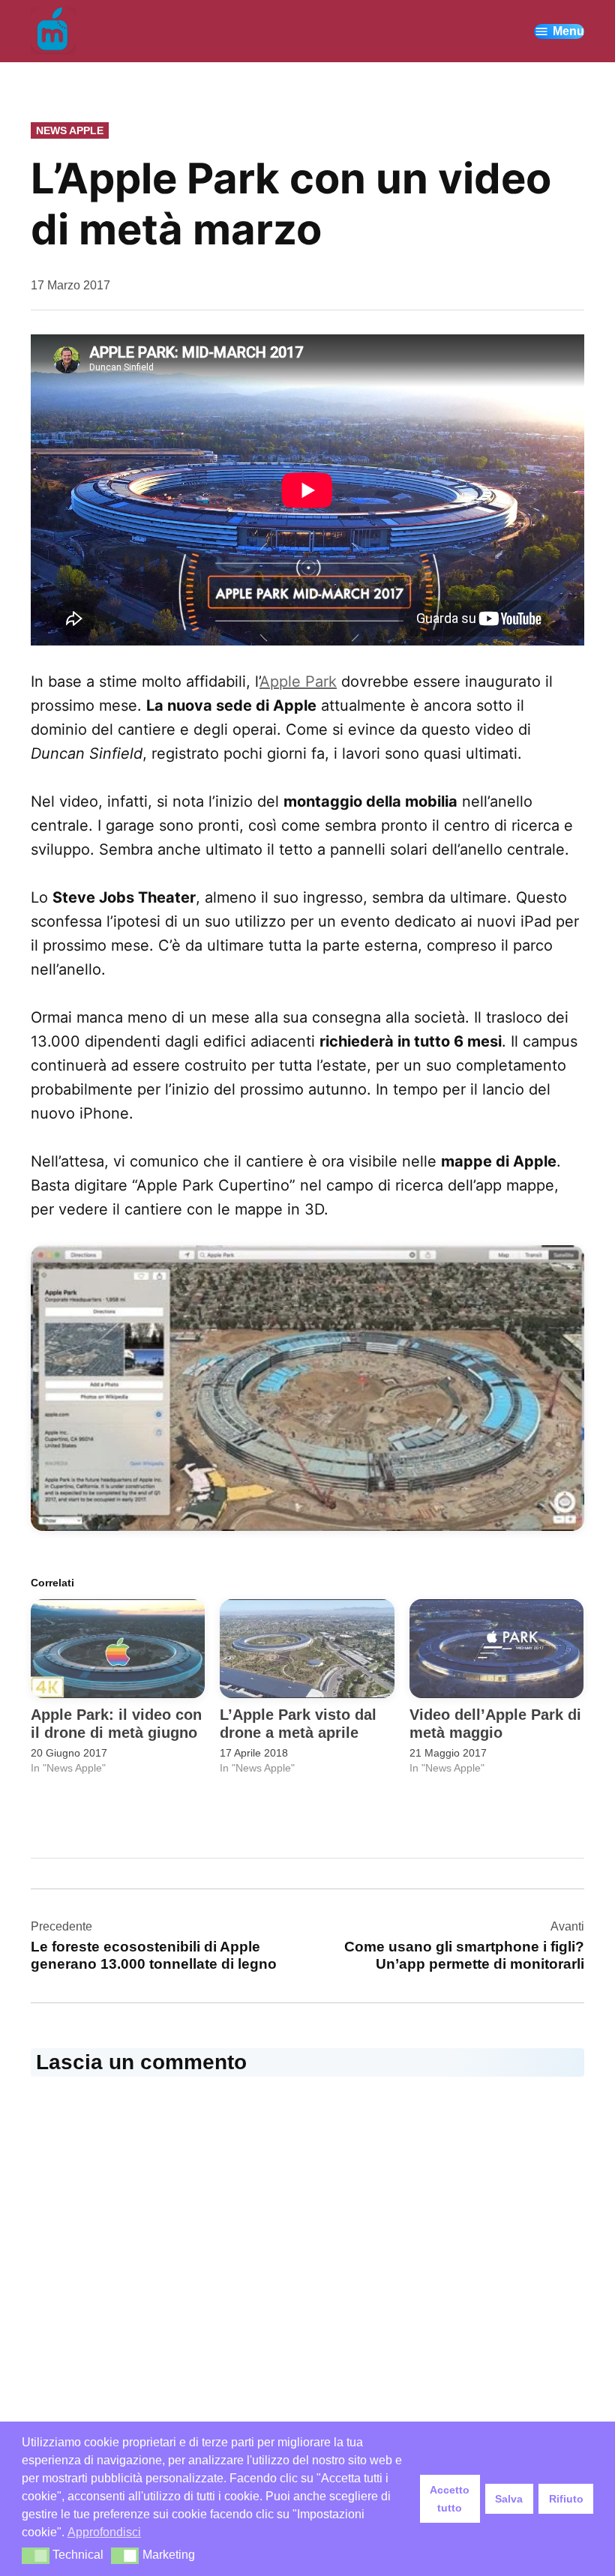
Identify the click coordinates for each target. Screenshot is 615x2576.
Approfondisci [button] (104, 2532)
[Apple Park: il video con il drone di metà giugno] (118, 1649)
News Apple (70, 130)
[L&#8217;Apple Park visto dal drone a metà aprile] (307, 1649)
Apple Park (298, 681)
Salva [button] (509, 2499)
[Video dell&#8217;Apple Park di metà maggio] (496, 1649)
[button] (307, 1388)
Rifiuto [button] (566, 2499)
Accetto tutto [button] (450, 2499)
